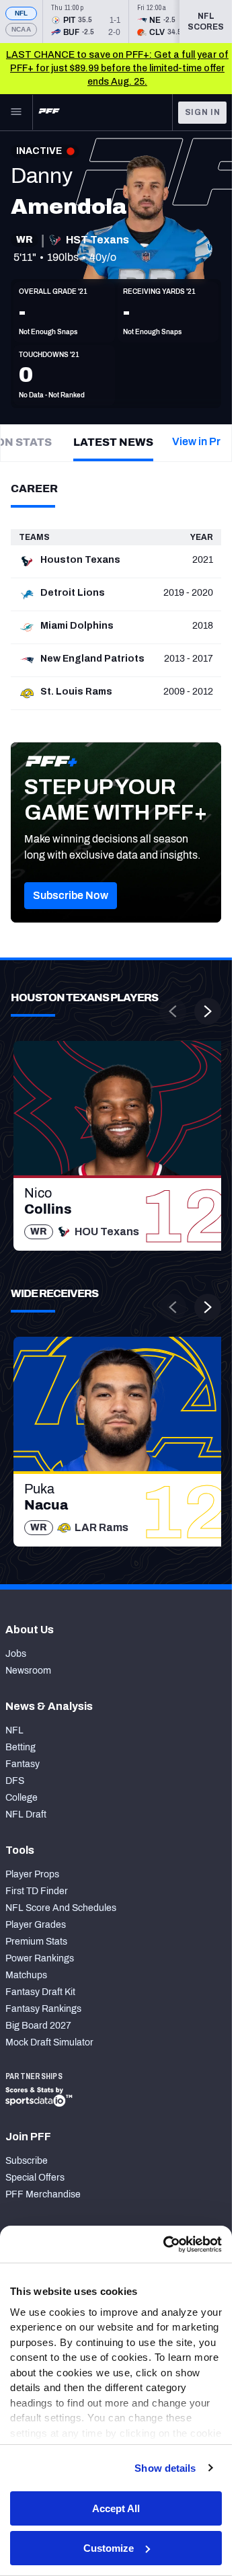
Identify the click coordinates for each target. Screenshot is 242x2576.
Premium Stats (36, 1942)
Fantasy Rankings (43, 2009)
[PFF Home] (49, 112)
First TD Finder (37, 1891)
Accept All (116, 2508)
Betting (21, 1747)
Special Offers (35, 2178)
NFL (22, 13)
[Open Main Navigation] (16, 112)
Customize (109, 2548)
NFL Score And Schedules (61, 1908)
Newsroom (28, 1671)
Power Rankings (40, 1958)
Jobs (16, 1654)
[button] (71, 896)
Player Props (32, 1874)
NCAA (21, 29)
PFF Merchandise (43, 2194)
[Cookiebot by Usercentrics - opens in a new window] (166, 2245)
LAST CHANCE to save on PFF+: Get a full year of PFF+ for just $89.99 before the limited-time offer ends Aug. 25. (117, 68)
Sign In (203, 112)
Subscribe (27, 2161)
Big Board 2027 (38, 2026)
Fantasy (23, 1764)
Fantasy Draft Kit (40, 1992)
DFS (15, 1781)
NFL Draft (26, 1814)
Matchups (26, 1975)
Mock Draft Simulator (49, 2042)
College (22, 1798)
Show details (165, 2468)
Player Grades (36, 1925)
